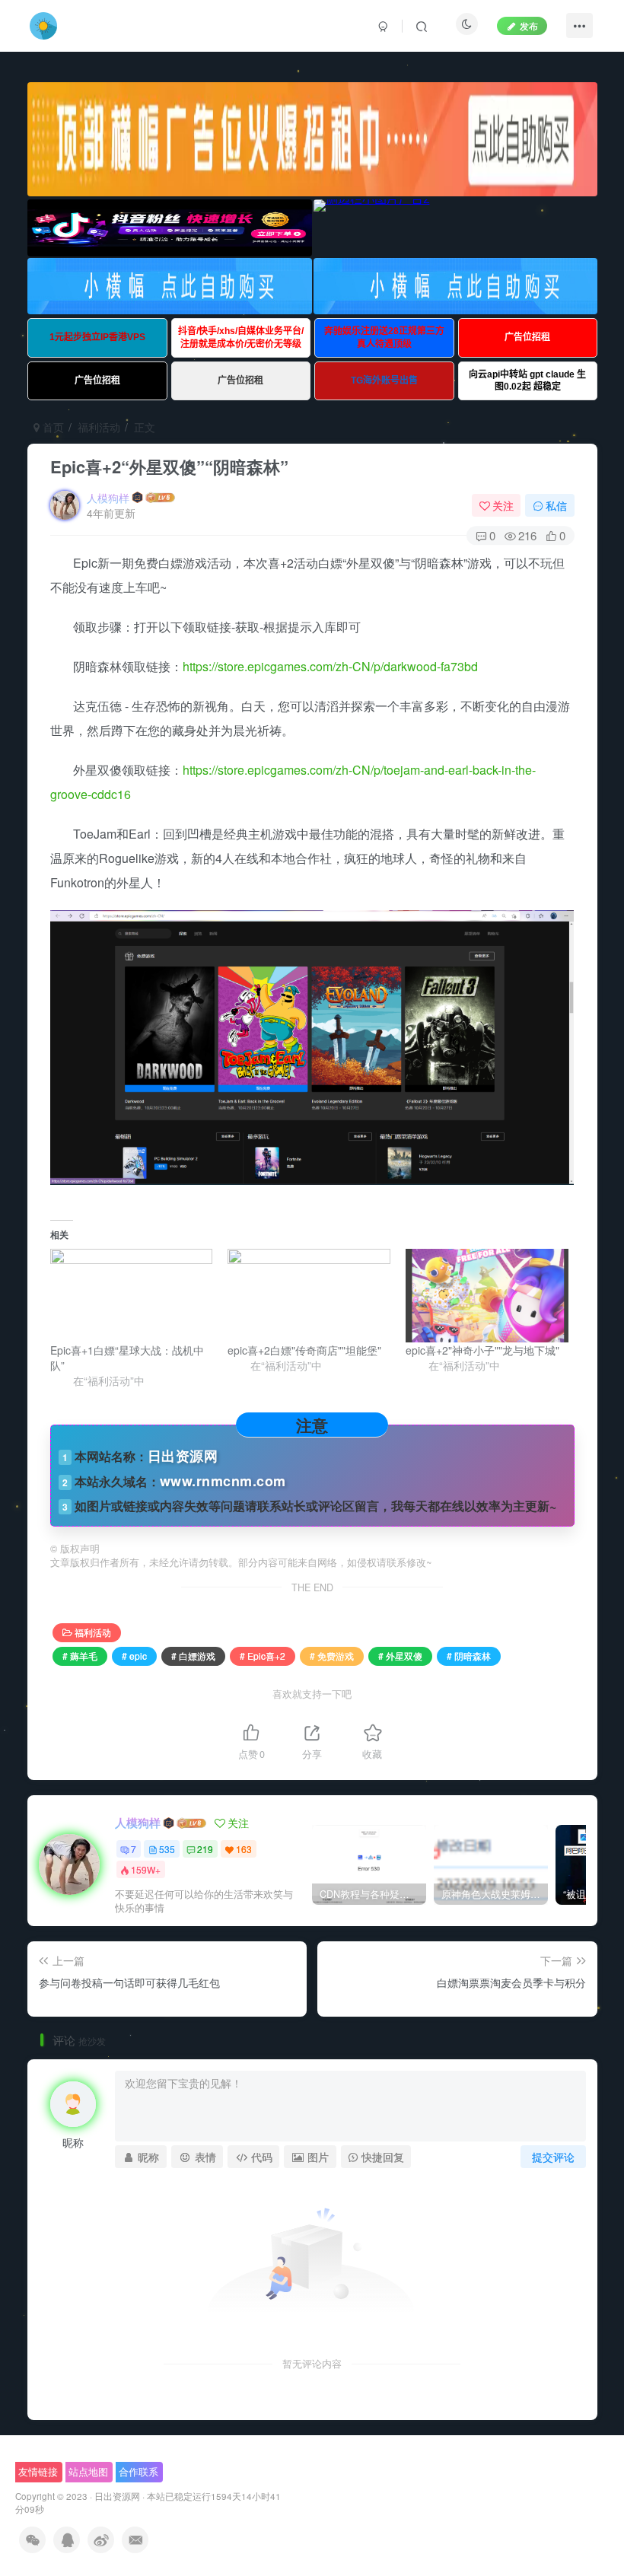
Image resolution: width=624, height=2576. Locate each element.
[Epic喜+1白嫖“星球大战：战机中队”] (132, 1295)
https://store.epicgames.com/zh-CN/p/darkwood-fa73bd (330, 666)
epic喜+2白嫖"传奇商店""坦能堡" (304, 1350)
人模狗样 (108, 498)
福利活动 (99, 427)
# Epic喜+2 (263, 1656)
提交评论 (553, 2157)
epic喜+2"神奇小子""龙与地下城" (482, 1350)
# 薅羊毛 (80, 1656)
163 (244, 1849)
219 (205, 1849)
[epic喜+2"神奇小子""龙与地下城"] (487, 1295)
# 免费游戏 (332, 1656)
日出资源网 (117, 2496)
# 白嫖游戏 (193, 1656)
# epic (134, 1656)
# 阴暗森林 (469, 1656)
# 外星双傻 (400, 1656)
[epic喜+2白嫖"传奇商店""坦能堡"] (309, 1295)
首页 (52, 427)
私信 (556, 505)
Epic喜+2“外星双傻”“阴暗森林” (169, 466)
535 (167, 1849)
